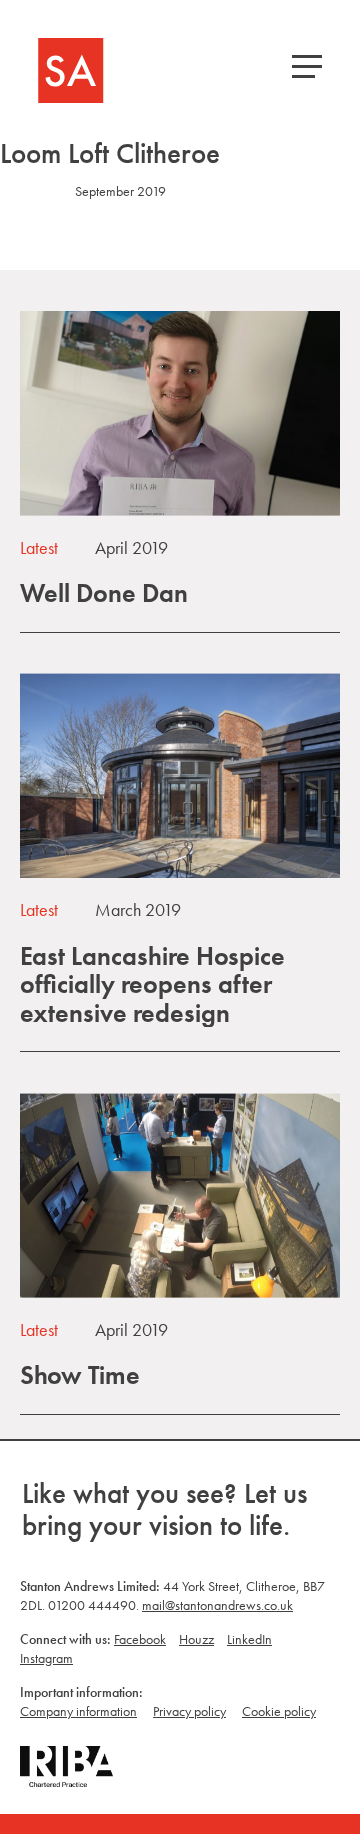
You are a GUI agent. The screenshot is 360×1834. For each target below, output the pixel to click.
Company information (78, 1711)
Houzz (196, 1639)
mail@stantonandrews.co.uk (217, 1605)
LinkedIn (249, 1639)
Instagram (46, 1658)
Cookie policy (279, 1711)
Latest (39, 547)
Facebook (140, 1639)
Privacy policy (189, 1711)
